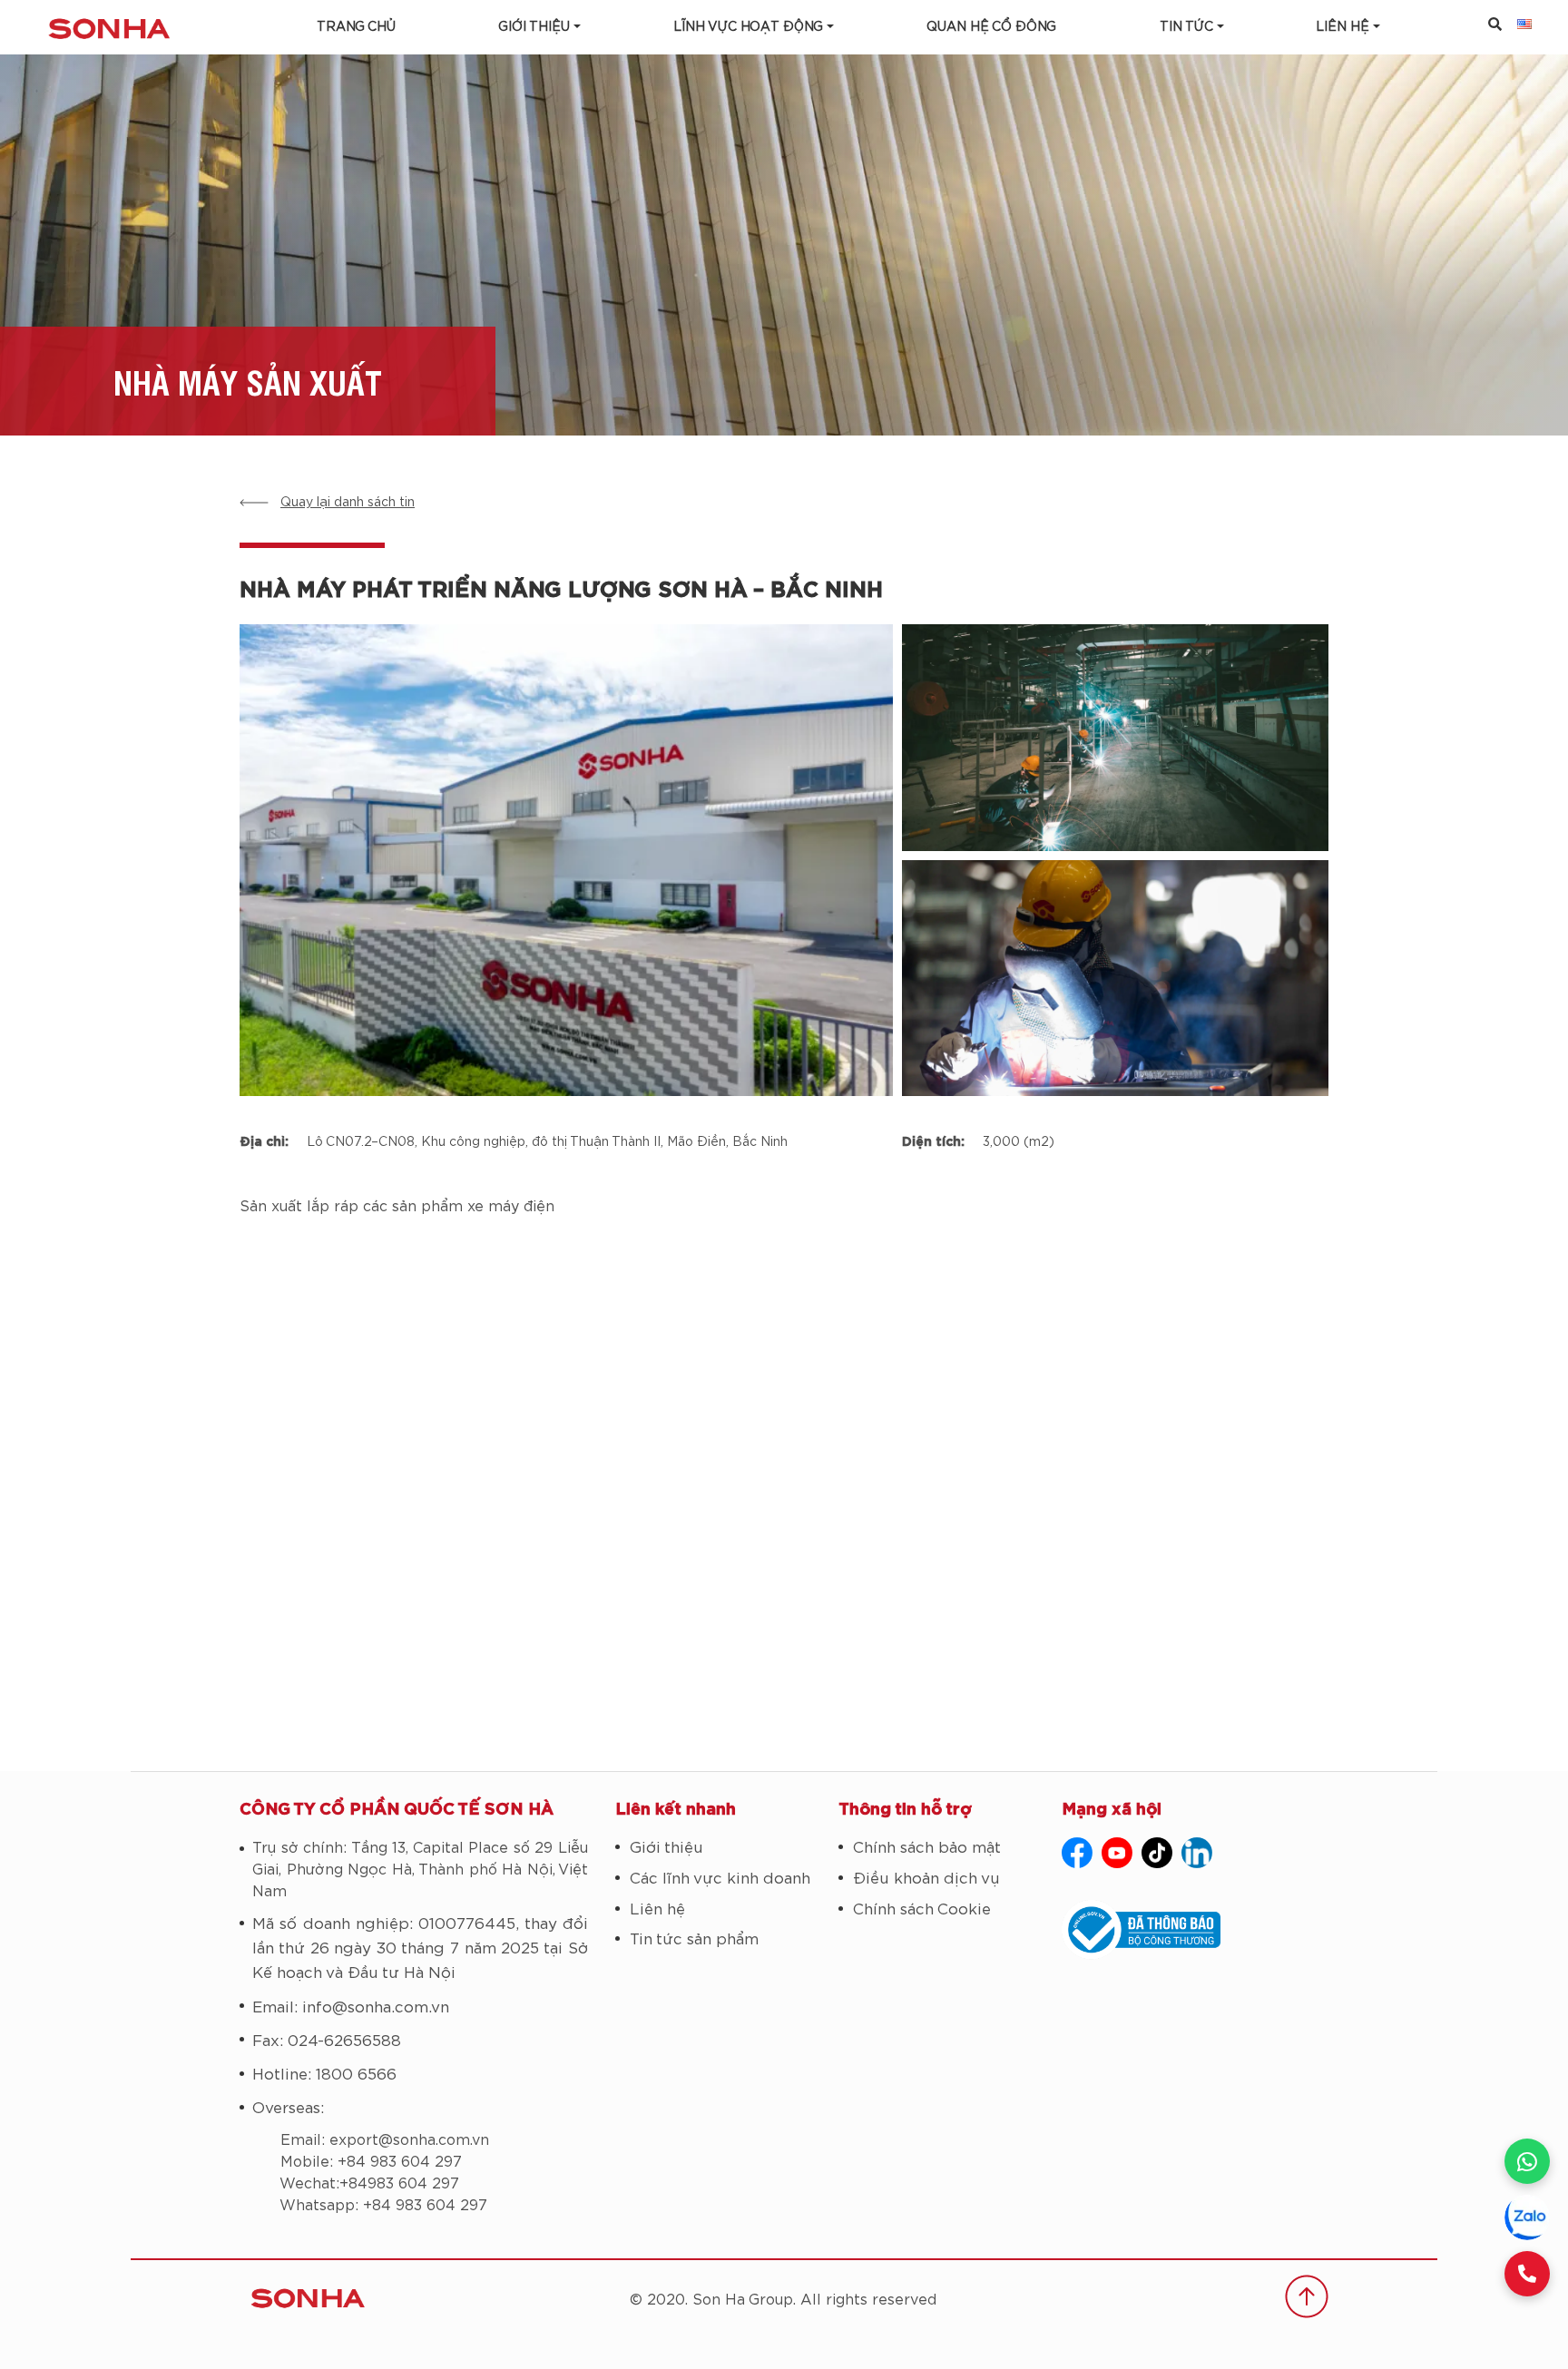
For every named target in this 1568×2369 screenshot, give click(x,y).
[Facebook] (1077, 1853)
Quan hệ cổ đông (991, 27)
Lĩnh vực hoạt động (748, 27)
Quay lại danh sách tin (348, 503)
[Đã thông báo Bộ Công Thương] (1195, 1930)
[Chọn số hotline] (1527, 2274)
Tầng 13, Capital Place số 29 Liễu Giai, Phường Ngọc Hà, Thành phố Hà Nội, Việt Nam (420, 1870)
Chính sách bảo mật (927, 1848)
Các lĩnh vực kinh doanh (720, 1879)
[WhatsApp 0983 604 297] (1527, 2161)
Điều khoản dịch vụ (926, 1879)
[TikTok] (1157, 1853)
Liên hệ (657, 1909)
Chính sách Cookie (922, 1909)
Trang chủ (356, 27)
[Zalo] (1527, 2217)
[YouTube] (1117, 1853)
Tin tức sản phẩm (694, 1939)
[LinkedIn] (1197, 1853)
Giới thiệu (534, 27)
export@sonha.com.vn (409, 2140)
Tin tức (1186, 27)
